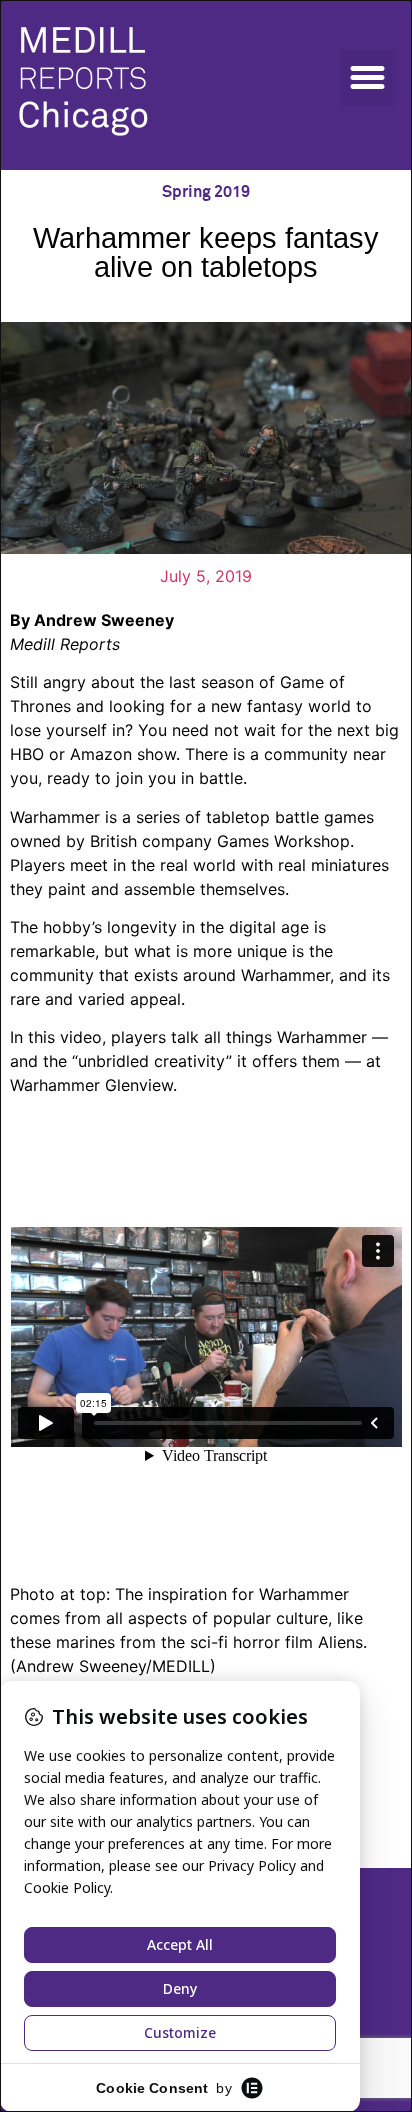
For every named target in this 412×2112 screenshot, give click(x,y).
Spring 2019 (206, 192)
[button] (368, 78)
